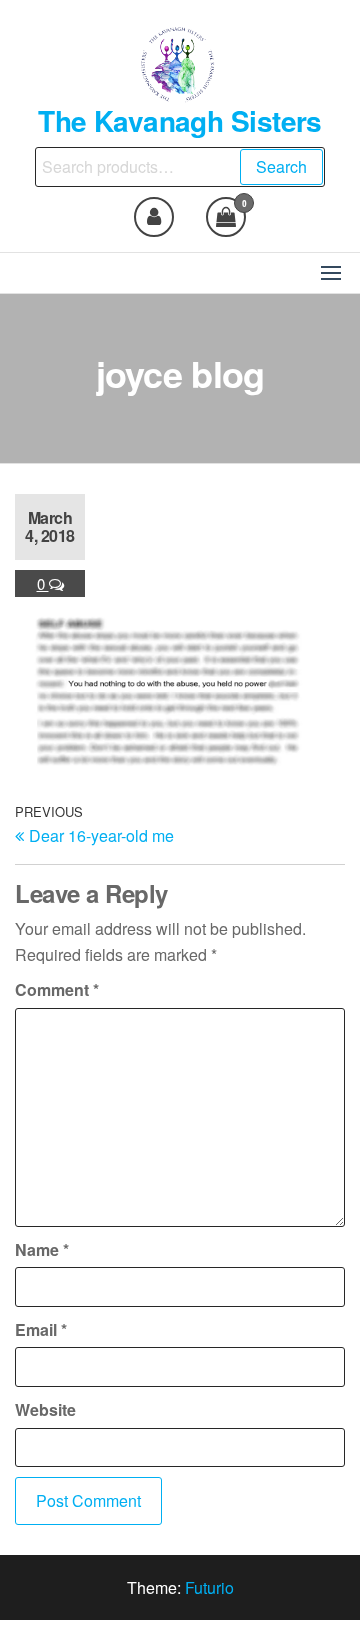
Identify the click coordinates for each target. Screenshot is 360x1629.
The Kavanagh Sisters (180, 120)
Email (41, 1329)
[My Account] (154, 217)
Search (281, 166)
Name (42, 1249)
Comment (57, 989)
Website (45, 1409)
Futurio (209, 1587)
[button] (331, 273)
